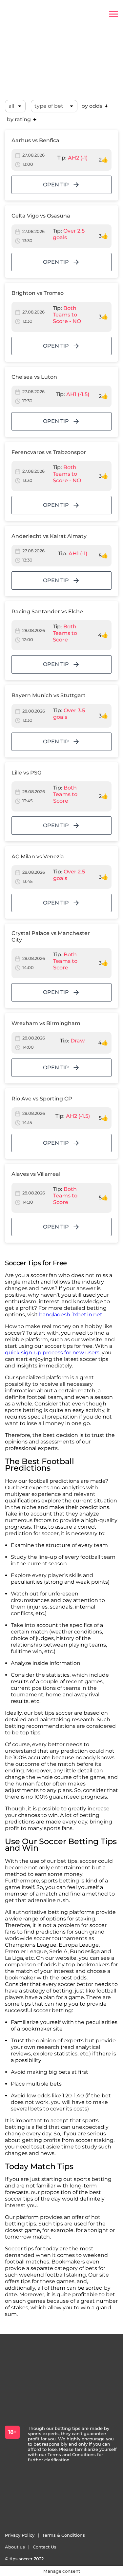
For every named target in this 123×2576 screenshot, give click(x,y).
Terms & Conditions (64, 2535)
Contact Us (45, 2547)
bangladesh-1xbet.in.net (71, 1315)
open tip (56, 185)
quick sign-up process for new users (52, 1353)
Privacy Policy (20, 2535)
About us (15, 2547)
